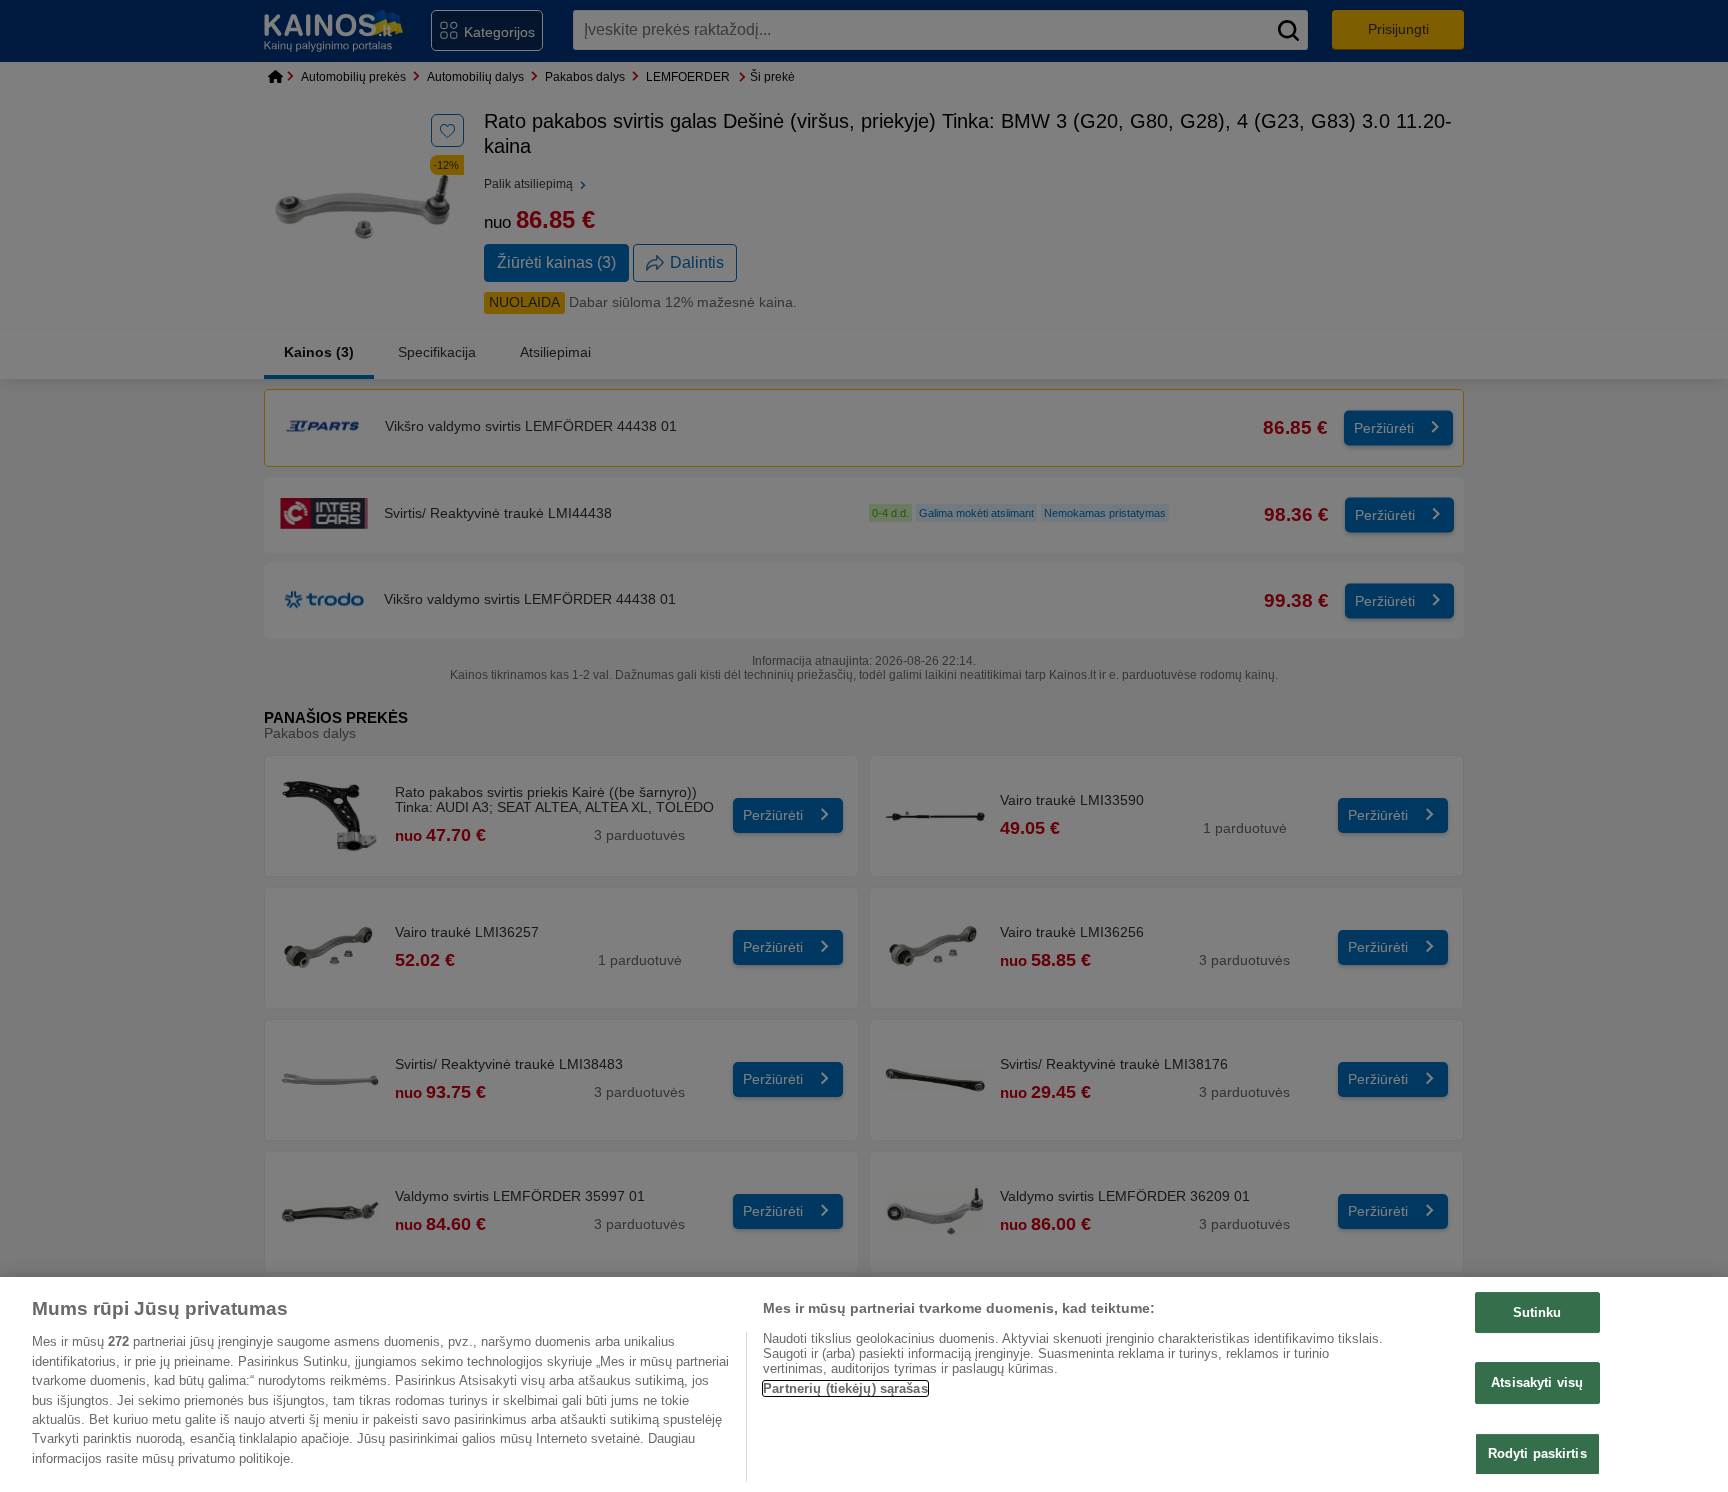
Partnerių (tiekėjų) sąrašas (845, 1388)
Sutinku (1537, 1312)
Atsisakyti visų (1537, 1382)
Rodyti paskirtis (1537, 1453)
